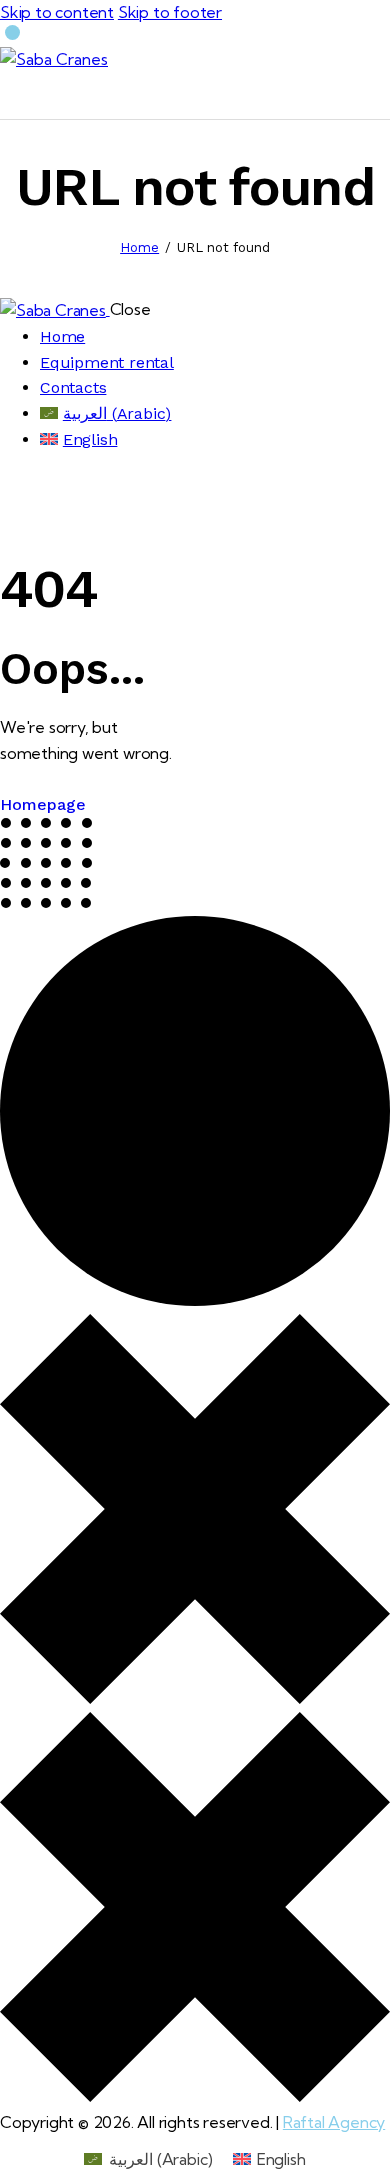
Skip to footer (170, 12)
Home (139, 247)
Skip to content (57, 12)
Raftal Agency (334, 2122)
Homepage (43, 804)
